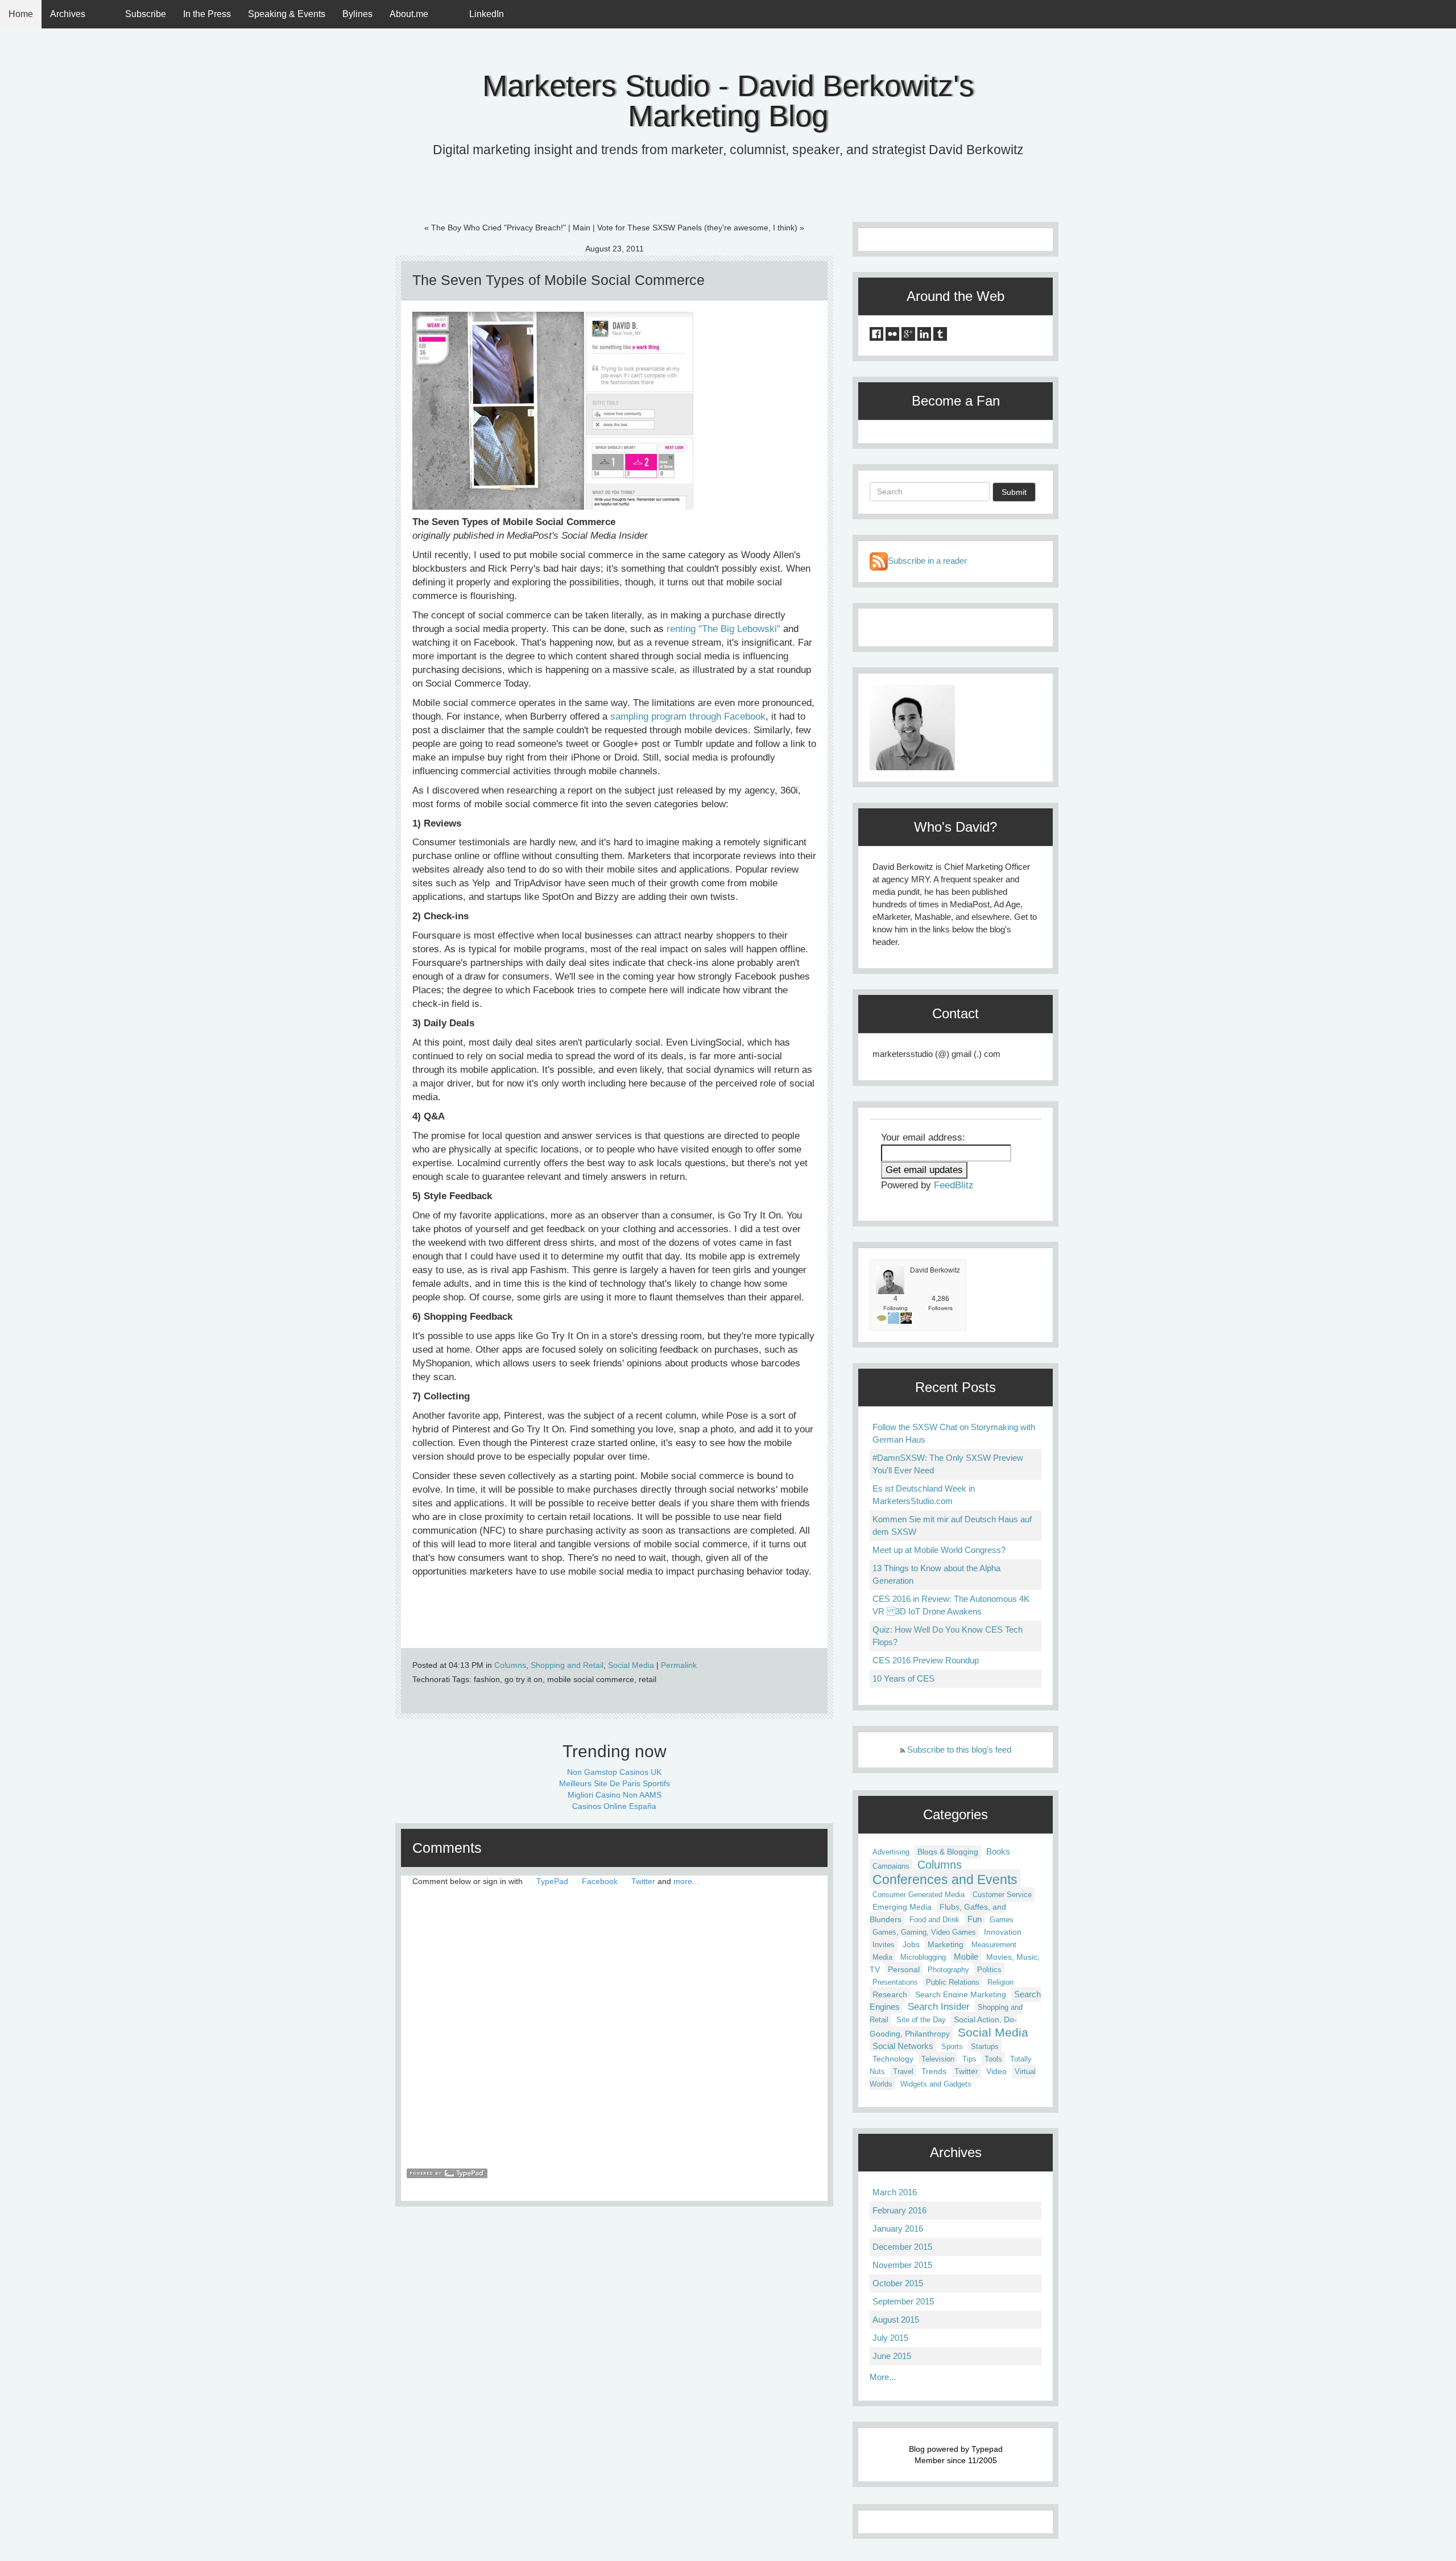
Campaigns (891, 1866)
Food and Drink (934, 1920)
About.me (409, 14)
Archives (68, 14)
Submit (1014, 492)
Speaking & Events (287, 14)
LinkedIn (487, 14)
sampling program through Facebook (688, 716)
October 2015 (898, 2283)
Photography (948, 1970)
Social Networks (903, 2046)
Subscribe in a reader (927, 561)
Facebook (600, 1881)
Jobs (911, 1944)
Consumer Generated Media (919, 1895)
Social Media (631, 1665)
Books (998, 1852)
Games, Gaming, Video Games (924, 1932)
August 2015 (896, 2320)
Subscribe (146, 14)
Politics (989, 1970)
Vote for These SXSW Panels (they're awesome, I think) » (701, 228)
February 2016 (899, 2210)
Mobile (966, 1957)
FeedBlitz (954, 1185)
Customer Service (1002, 1895)
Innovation (1003, 1932)
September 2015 (903, 2301)
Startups (985, 2046)
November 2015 (902, 2265)
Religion (1000, 1982)
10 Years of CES (903, 1678)
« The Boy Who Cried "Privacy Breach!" (495, 228)
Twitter (643, 1881)
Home (21, 14)
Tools (993, 2059)
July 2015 (890, 2338)
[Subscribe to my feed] (879, 561)
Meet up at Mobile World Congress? (939, 1550)
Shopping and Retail (567, 1665)
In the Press (207, 14)
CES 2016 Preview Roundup (926, 1660)
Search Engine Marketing (961, 1994)
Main (582, 228)
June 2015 (892, 2356)
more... (686, 1881)
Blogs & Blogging (948, 1852)
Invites (884, 1945)
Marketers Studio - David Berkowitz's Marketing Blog (728, 101)
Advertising (891, 1852)
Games (1002, 1920)
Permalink (679, 1665)
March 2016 (895, 2192)
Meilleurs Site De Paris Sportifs (615, 1783)
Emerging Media (902, 1907)
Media (882, 1957)
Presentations (895, 1982)
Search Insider (939, 2006)
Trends (934, 2071)
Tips (969, 2059)
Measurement (994, 1945)
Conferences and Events (945, 1880)
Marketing (946, 1944)
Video (996, 2071)
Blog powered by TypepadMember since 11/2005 (956, 2455)
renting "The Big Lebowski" (723, 629)
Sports (952, 2046)
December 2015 (902, 2247)
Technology (893, 2059)
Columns (510, 1665)
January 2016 (898, 2229)
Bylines (357, 14)
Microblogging (923, 1957)
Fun (975, 1919)
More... (883, 2377)
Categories (955, 1814)
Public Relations (953, 1982)
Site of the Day (921, 2020)
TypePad (552, 1881)
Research (890, 1994)
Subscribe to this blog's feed (959, 1750)
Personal (904, 1969)
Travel (903, 2071)
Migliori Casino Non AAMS (615, 1795)
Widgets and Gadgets (936, 2084)
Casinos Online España (614, 1806)
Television (938, 2059)
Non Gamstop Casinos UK (614, 1772)
